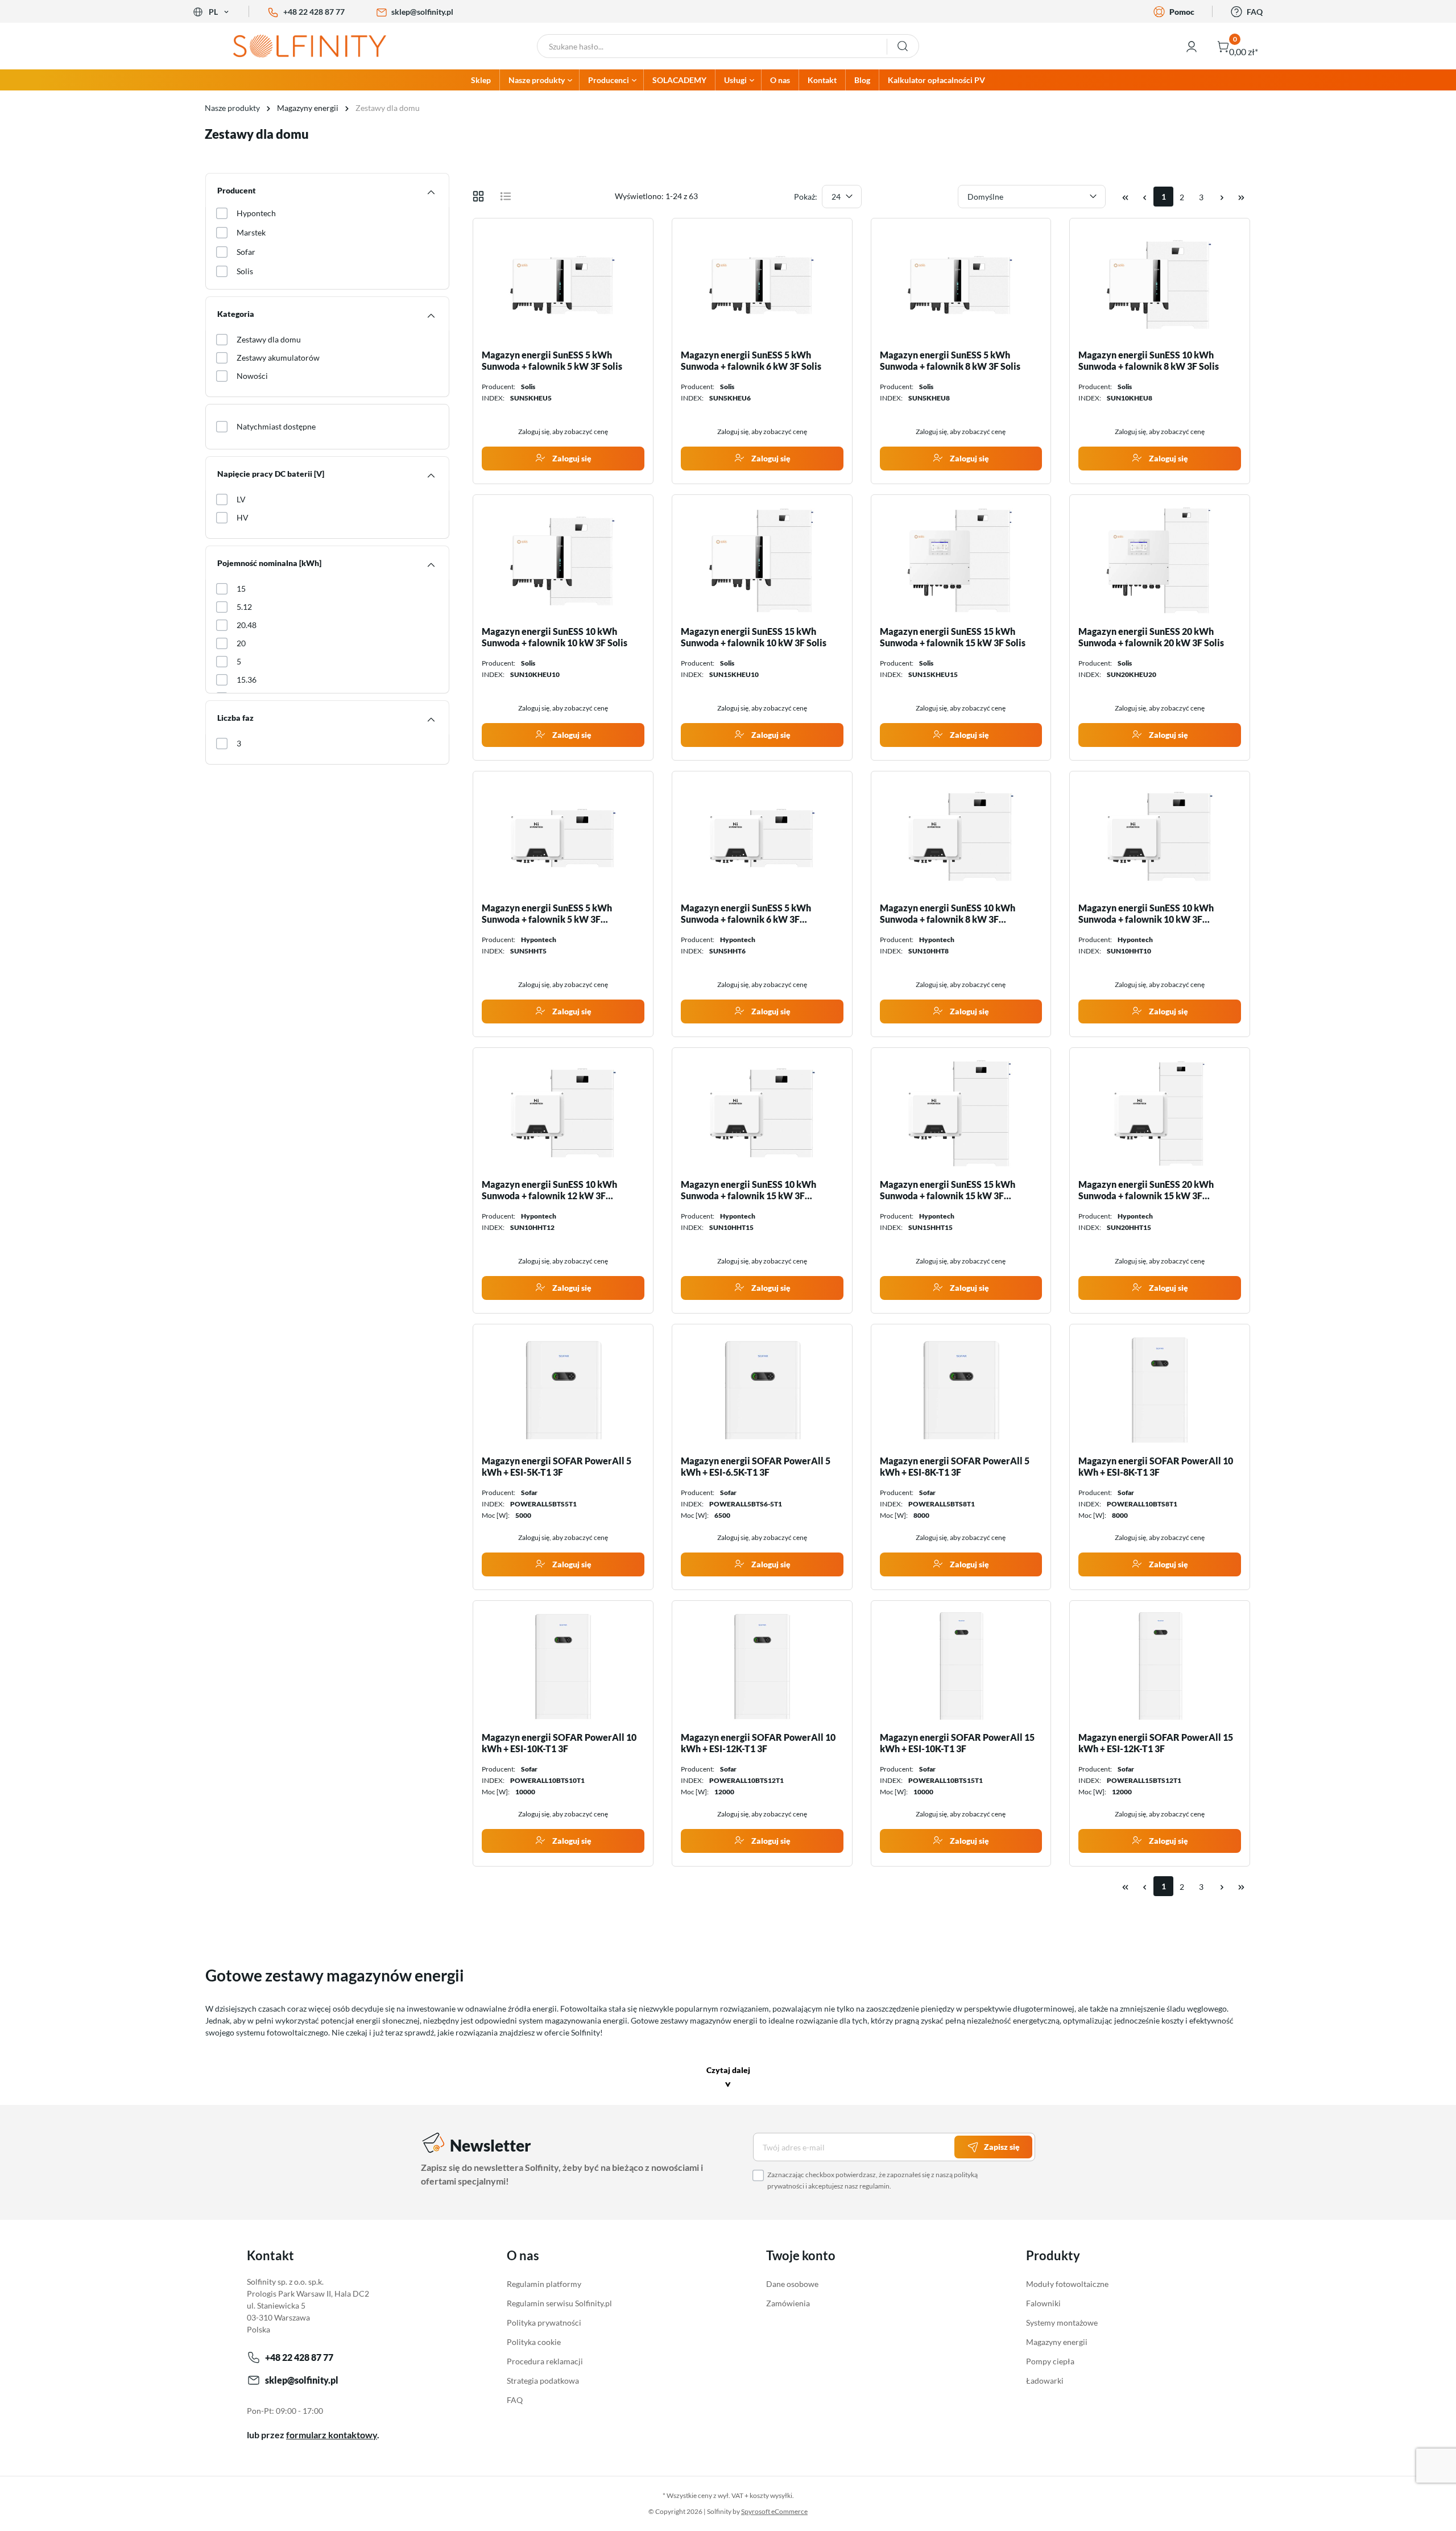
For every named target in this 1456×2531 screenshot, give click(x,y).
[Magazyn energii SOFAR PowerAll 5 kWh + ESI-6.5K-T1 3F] (762, 1390)
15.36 (247, 680)
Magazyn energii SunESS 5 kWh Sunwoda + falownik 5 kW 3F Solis (552, 360)
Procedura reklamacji (545, 2361)
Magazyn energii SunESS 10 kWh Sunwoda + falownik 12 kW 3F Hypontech (549, 1190)
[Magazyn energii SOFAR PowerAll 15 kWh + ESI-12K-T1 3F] (1160, 1666)
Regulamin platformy (544, 2284)
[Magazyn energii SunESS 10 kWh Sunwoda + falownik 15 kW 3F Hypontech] (762, 1113)
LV (241, 499)
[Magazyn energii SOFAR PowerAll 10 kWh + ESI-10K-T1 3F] (563, 1666)
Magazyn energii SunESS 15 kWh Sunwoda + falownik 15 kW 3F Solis (953, 637)
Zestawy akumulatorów (278, 358)
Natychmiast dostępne (276, 426)
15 (241, 589)
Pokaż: (806, 197)
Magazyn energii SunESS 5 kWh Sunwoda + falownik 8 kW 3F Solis (950, 360)
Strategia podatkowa (543, 2381)
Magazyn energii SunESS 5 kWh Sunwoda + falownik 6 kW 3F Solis (751, 360)
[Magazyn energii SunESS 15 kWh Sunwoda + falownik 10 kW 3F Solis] (762, 560)
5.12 (244, 607)
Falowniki (1043, 2303)
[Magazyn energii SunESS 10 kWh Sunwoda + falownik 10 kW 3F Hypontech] (1160, 837)
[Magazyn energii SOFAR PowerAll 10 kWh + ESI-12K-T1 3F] (762, 1666)
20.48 (247, 625)
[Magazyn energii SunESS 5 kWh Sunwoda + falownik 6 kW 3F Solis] (762, 284)
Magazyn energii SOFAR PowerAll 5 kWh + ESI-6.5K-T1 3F (756, 1466)
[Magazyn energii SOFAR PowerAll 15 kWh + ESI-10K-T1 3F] (961, 1666)
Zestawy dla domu (269, 339)
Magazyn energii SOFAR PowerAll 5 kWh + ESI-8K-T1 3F (955, 1466)
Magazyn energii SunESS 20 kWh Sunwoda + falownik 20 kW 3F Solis (1151, 637)
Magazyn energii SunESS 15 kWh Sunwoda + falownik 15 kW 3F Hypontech (948, 1190)
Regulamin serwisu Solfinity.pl (559, 2303)
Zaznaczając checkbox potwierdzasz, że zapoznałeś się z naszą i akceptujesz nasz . (872, 2180)
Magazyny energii (1057, 2342)
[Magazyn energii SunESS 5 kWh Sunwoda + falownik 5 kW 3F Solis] (563, 284)
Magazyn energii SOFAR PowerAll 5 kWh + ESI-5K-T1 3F (557, 1466)
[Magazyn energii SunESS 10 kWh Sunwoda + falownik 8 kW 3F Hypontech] (961, 837)
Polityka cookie (534, 2342)
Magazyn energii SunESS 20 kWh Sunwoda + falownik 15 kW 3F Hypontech (1146, 1190)
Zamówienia (788, 2303)
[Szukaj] (903, 46)
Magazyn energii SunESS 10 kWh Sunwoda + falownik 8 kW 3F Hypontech (948, 914)
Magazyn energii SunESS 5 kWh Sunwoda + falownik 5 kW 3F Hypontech (547, 914)
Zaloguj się (571, 458)
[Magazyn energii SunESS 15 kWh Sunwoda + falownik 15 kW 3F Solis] (961, 560)
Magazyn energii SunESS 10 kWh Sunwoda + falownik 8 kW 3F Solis (1149, 360)
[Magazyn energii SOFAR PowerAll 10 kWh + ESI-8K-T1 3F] (1160, 1390)
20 (241, 643)
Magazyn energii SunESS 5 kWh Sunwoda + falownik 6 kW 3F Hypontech (746, 914)
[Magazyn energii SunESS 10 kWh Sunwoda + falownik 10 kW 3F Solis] (563, 560)
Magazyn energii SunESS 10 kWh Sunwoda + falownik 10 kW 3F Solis (555, 637)
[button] (728, 2078)
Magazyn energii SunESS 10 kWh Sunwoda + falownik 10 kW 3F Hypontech (1146, 914)
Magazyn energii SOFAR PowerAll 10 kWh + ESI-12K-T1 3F (758, 1743)
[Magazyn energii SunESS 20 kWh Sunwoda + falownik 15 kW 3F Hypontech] (1160, 1113)
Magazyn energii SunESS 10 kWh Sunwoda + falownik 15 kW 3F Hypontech (748, 1190)
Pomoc (1182, 12)
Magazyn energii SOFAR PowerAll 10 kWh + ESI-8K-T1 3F (1156, 1466)
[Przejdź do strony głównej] (318, 46)
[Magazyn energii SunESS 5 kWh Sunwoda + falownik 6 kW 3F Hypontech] (762, 837)
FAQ (1255, 12)
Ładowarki (1045, 2381)
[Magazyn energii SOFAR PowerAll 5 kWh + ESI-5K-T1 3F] (563, 1390)
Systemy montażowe (1062, 2323)
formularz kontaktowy (332, 2435)
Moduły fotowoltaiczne (1067, 2284)
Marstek (251, 232)
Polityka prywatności (544, 2323)
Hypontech (256, 213)
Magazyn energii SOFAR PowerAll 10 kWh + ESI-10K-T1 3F (559, 1743)
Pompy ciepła (1050, 2361)
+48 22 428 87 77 (314, 12)
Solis (245, 271)
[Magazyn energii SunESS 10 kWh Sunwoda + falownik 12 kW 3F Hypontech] (563, 1113)
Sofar (246, 252)
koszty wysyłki (771, 2495)
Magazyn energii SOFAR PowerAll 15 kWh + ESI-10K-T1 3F (957, 1743)
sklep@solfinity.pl (422, 12)
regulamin (874, 2186)
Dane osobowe (792, 2284)
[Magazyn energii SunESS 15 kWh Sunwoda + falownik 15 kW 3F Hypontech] (961, 1113)
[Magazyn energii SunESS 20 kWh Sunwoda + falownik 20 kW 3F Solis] (1160, 560)
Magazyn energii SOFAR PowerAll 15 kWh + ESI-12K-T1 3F (1156, 1743)
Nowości (252, 376)
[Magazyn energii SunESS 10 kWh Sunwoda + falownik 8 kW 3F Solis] (1160, 284)
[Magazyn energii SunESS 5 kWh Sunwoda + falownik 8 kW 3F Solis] (961, 284)
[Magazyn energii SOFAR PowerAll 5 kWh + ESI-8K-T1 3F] (961, 1390)
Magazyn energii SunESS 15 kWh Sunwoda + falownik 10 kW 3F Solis (754, 637)
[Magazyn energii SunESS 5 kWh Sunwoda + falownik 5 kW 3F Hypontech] (563, 837)
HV (243, 517)
